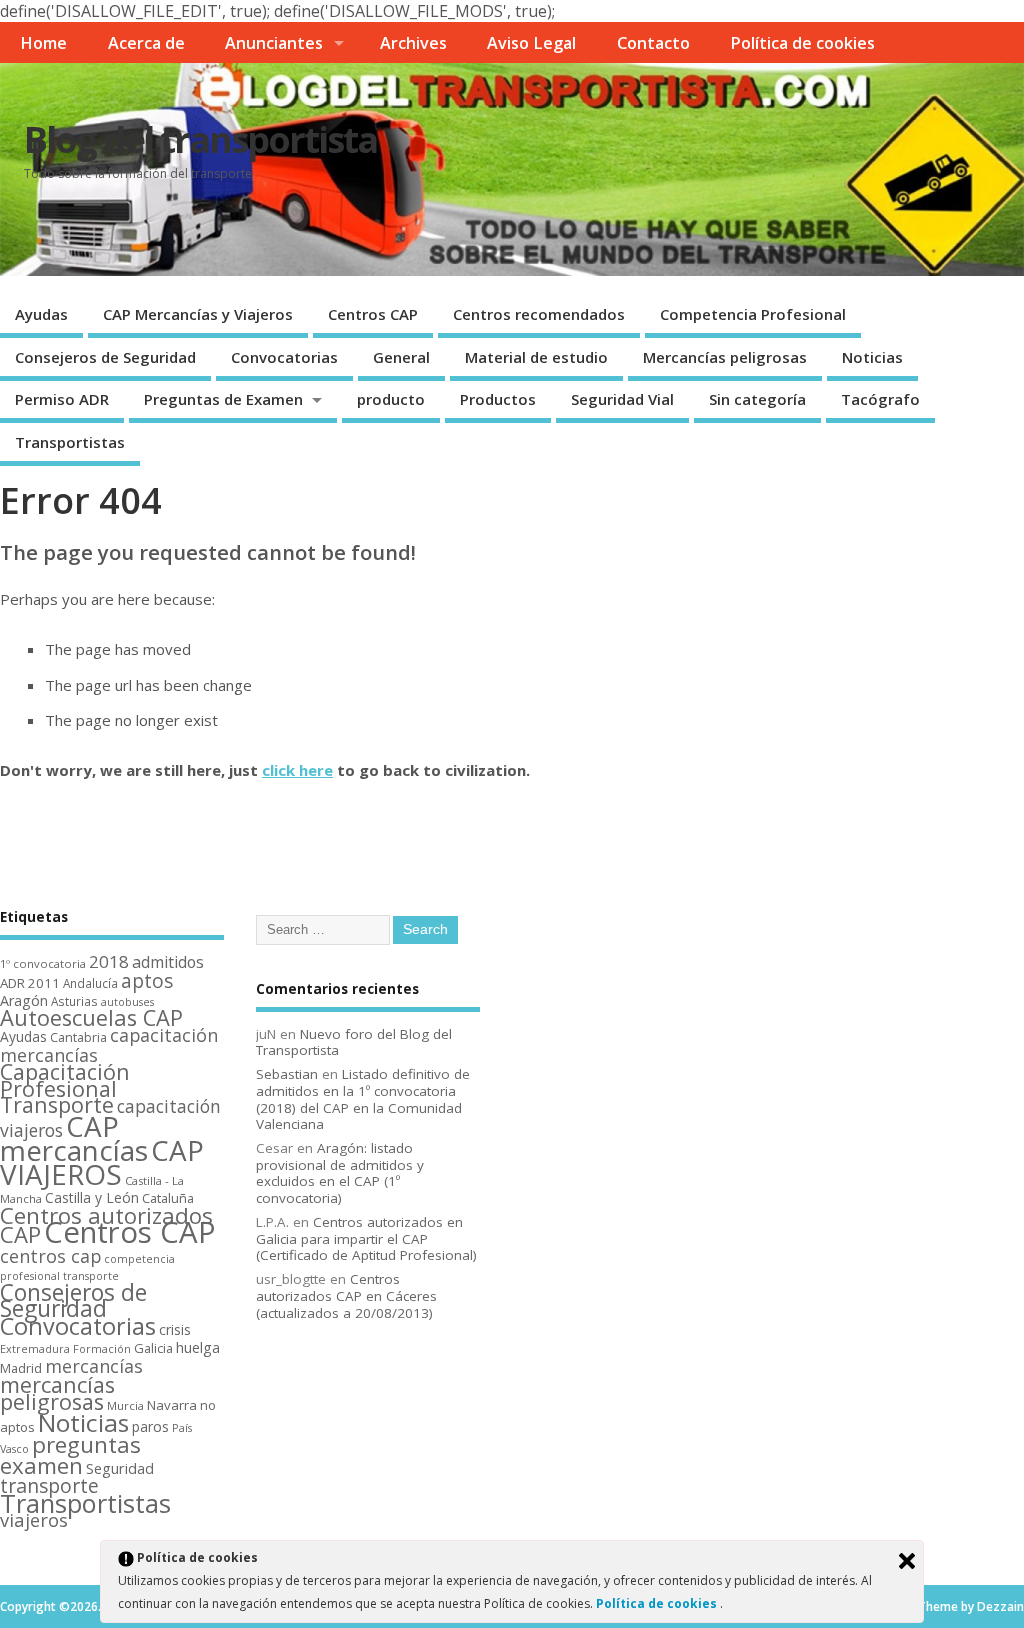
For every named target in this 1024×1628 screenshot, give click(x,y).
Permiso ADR (62, 399)
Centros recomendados (539, 314)
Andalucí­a (90, 983)
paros (150, 1426)
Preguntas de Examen (223, 399)
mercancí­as (94, 1366)
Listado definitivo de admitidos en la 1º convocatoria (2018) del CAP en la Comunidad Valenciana (363, 1099)
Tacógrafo (880, 399)
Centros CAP (373, 314)
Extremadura (35, 1348)
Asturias (74, 1001)
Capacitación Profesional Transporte (65, 1088)
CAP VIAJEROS (102, 1162)
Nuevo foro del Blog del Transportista (354, 1042)
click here (297, 770)
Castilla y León (92, 1197)
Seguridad (120, 1468)
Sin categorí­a (757, 399)
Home (43, 43)
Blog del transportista (200, 139)
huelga (198, 1347)
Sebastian (287, 1074)
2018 (109, 961)
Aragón (24, 1000)
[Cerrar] (907, 1561)
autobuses (127, 1002)
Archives (413, 43)
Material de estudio (536, 357)
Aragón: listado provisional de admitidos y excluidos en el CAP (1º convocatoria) (340, 1173)
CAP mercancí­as (74, 1138)
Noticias (872, 357)
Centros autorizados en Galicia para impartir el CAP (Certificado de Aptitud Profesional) (366, 1239)
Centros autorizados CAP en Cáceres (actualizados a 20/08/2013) (346, 1296)
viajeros (34, 1519)
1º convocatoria (43, 963)
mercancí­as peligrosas (57, 1393)
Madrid (21, 1368)
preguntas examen (70, 1455)
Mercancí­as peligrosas (725, 357)
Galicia (153, 1348)
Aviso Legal (531, 43)
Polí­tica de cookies (802, 43)
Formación (102, 1348)
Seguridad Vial (622, 399)
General (401, 357)
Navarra (172, 1405)
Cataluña (168, 1198)
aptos (147, 981)
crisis (175, 1329)
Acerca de (146, 43)
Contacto (653, 43)
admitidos (168, 962)
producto (391, 399)
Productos (498, 399)
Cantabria (78, 1037)
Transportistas (70, 442)
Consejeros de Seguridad (105, 357)
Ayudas (41, 314)
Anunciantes (274, 43)
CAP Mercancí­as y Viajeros (198, 314)
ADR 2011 (30, 983)
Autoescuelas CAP (91, 1017)
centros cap (50, 1256)
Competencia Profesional (753, 314)
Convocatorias (284, 357)
